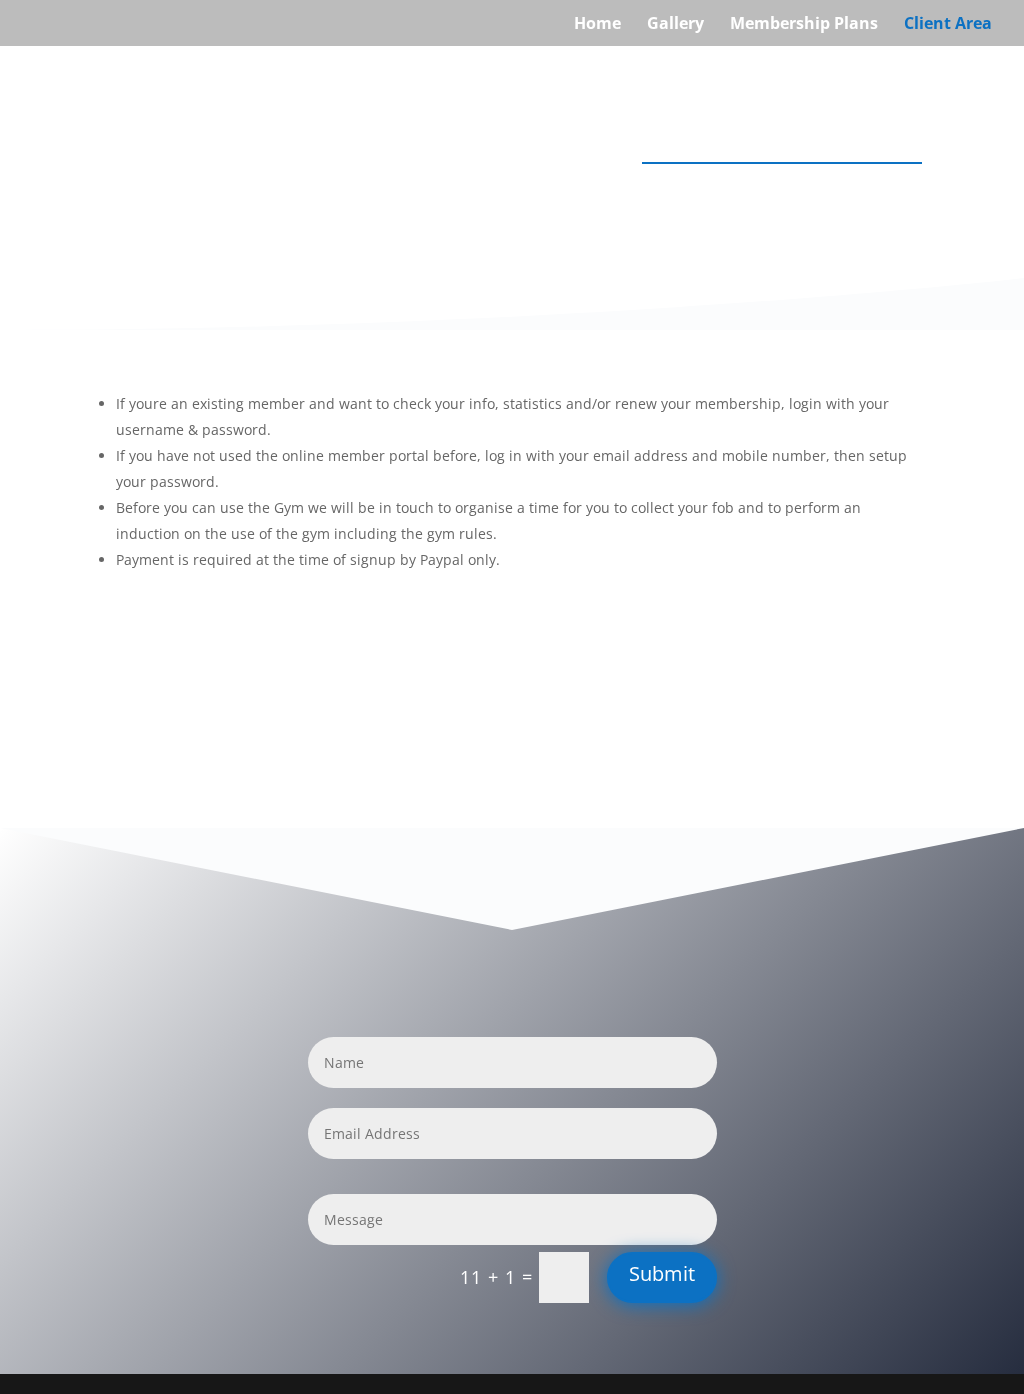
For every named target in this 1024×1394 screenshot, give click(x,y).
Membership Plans (804, 25)
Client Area (948, 25)
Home (597, 25)
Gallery (675, 25)
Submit (662, 1273)
